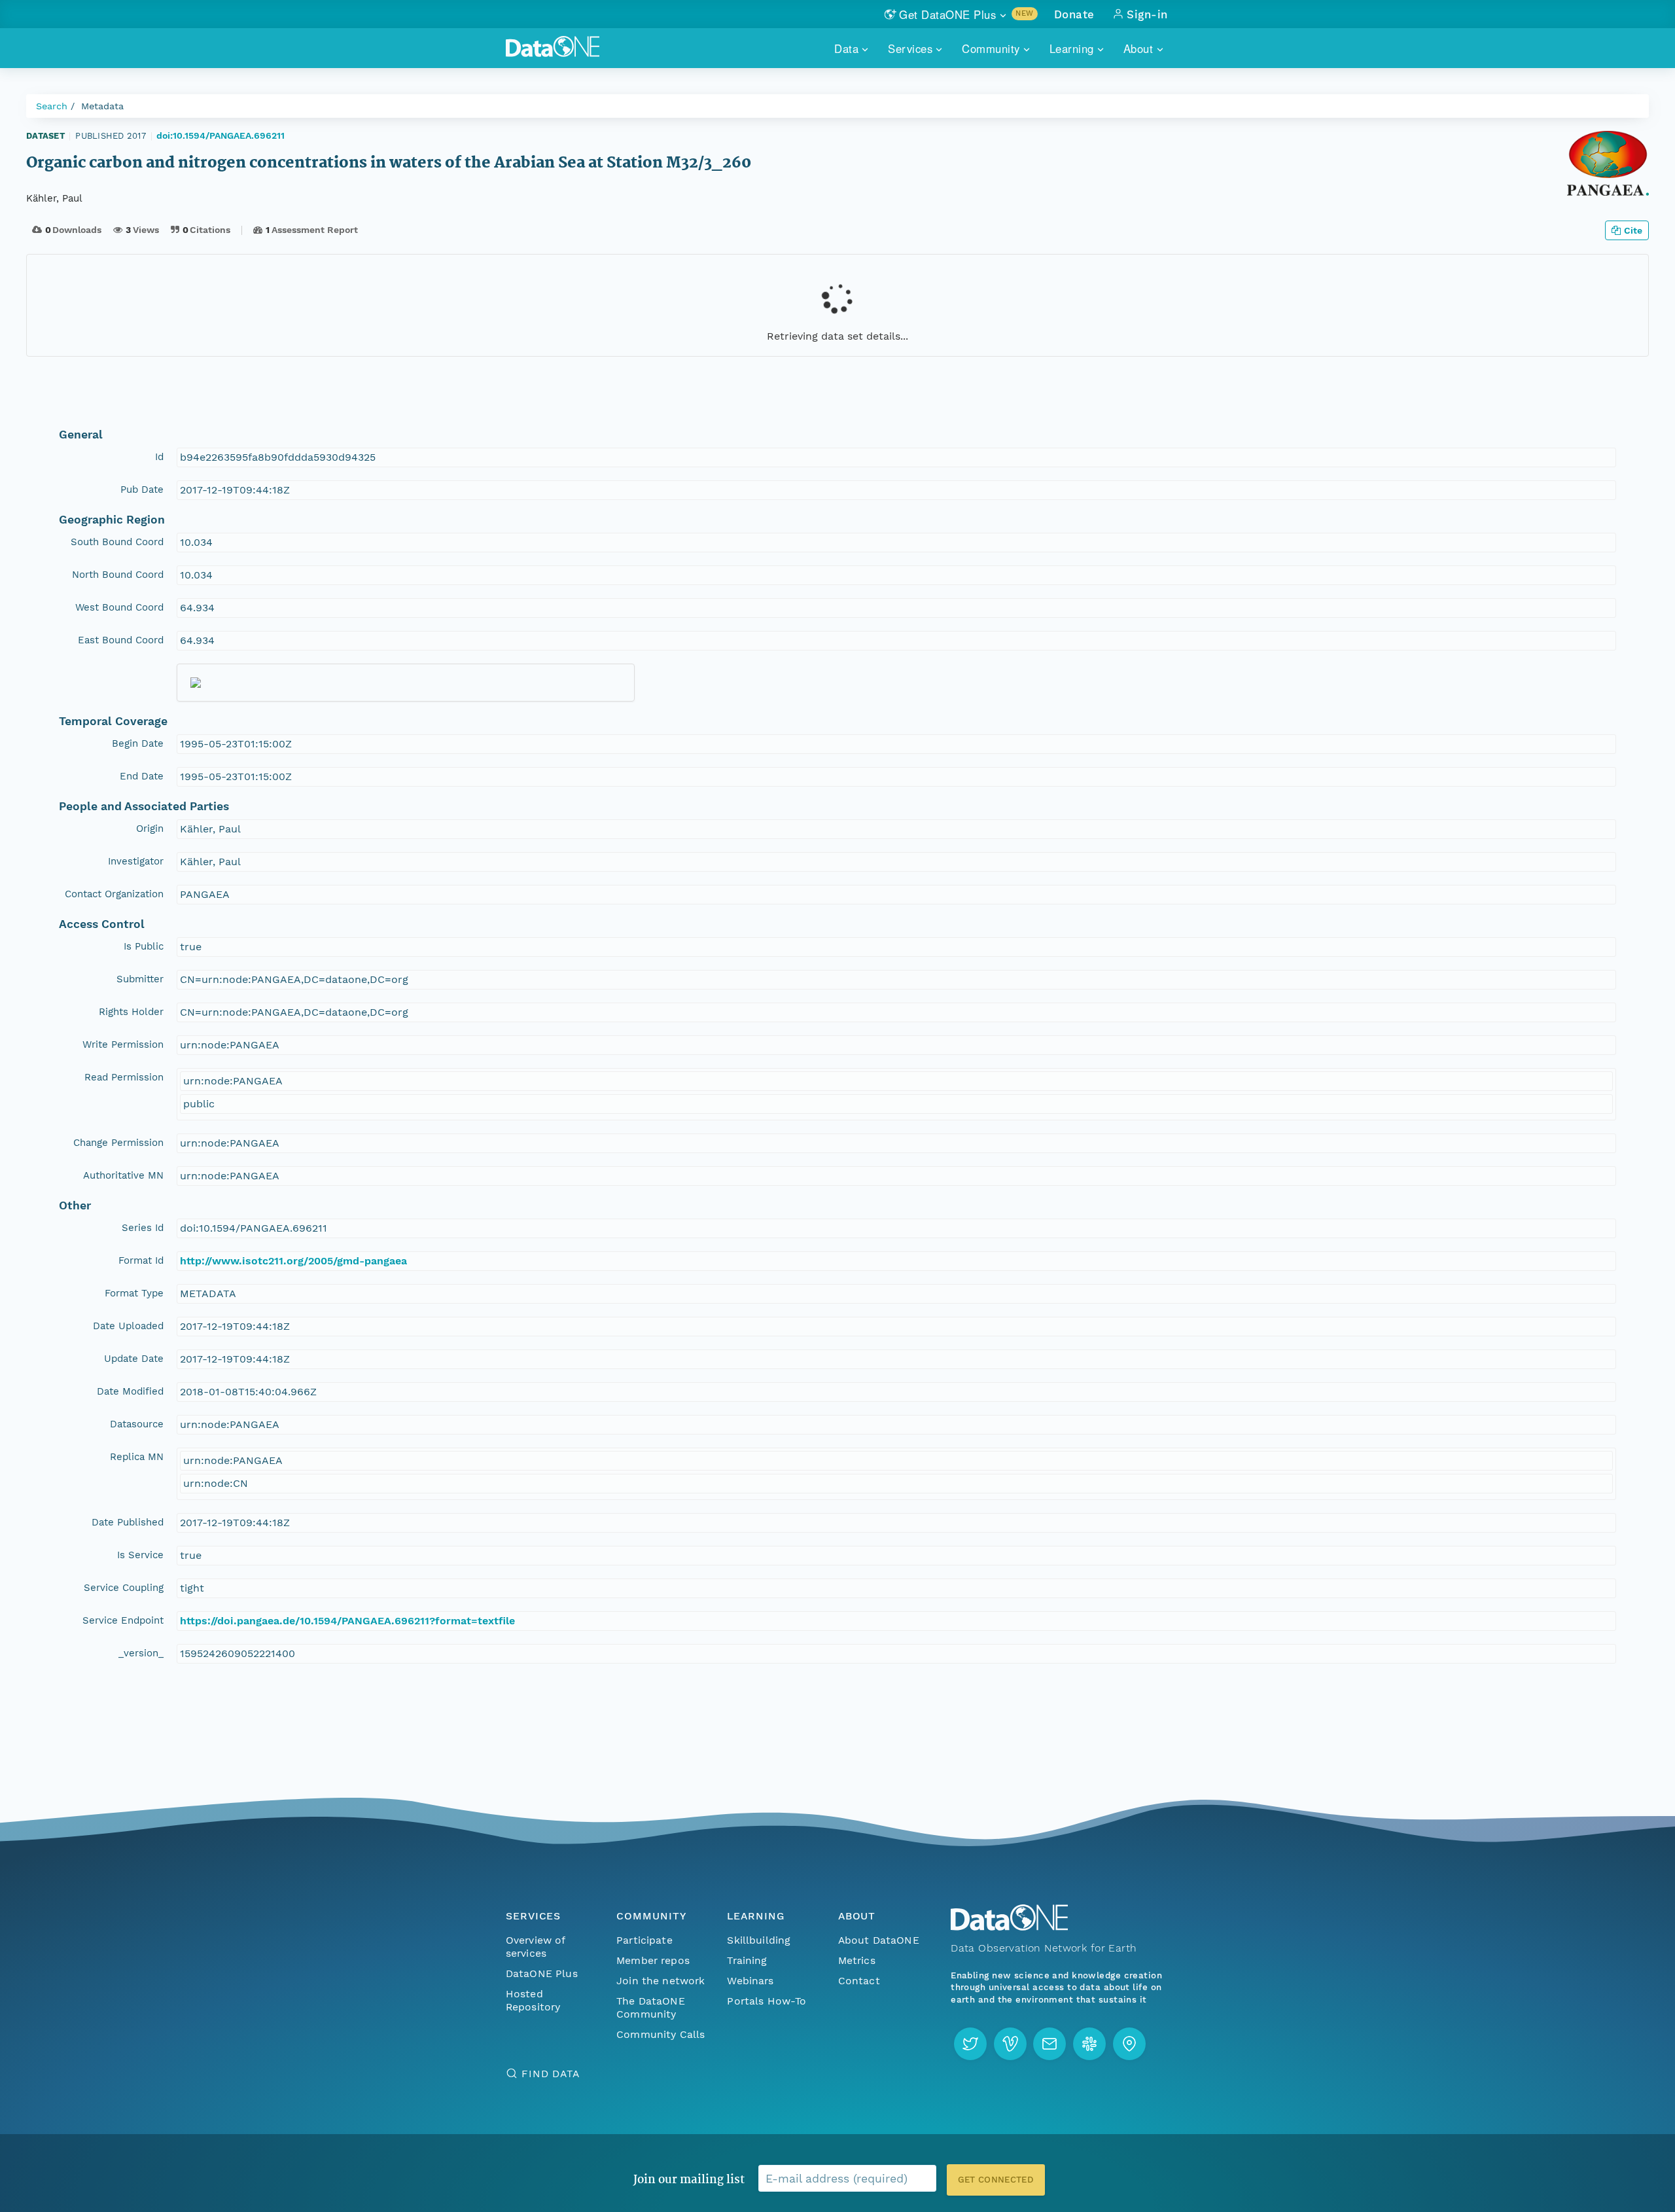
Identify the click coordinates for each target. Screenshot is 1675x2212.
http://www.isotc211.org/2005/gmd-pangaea (293, 1261)
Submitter (140, 979)
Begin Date (138, 743)
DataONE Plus (542, 1973)
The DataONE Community (651, 2007)
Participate (644, 1940)
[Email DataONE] (1049, 2044)
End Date (142, 776)
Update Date (134, 1359)
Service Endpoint (123, 1620)
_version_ (141, 1653)
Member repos (653, 1960)
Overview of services (536, 1947)
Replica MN (137, 1457)
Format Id (141, 1260)
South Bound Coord (117, 542)
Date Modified (130, 1391)
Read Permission (124, 1077)
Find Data (551, 2074)
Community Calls (661, 2034)
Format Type (134, 1293)
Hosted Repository (533, 2000)
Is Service (140, 1555)
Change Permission (118, 1143)
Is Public (144, 946)
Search (52, 106)
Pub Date (142, 490)
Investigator (136, 861)
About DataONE (879, 1940)
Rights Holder (131, 1012)
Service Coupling (124, 1588)
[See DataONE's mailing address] (1129, 2044)
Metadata (102, 106)
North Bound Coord (118, 575)
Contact (859, 1981)
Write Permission (123, 1044)
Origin (150, 829)
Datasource (137, 1424)
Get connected (996, 2180)
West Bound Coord (119, 607)
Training (747, 1960)
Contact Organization (114, 894)
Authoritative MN (123, 1175)
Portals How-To (767, 2001)
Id (159, 457)
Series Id (143, 1228)
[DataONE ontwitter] (970, 2044)
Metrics (857, 1960)
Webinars (750, 1981)
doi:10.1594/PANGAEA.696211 (220, 135)
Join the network (661, 1981)
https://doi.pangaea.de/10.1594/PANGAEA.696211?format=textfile (347, 1621)
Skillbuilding (759, 1940)
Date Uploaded (128, 1326)
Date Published (128, 1522)
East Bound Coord (121, 640)
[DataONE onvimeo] (1010, 2044)
